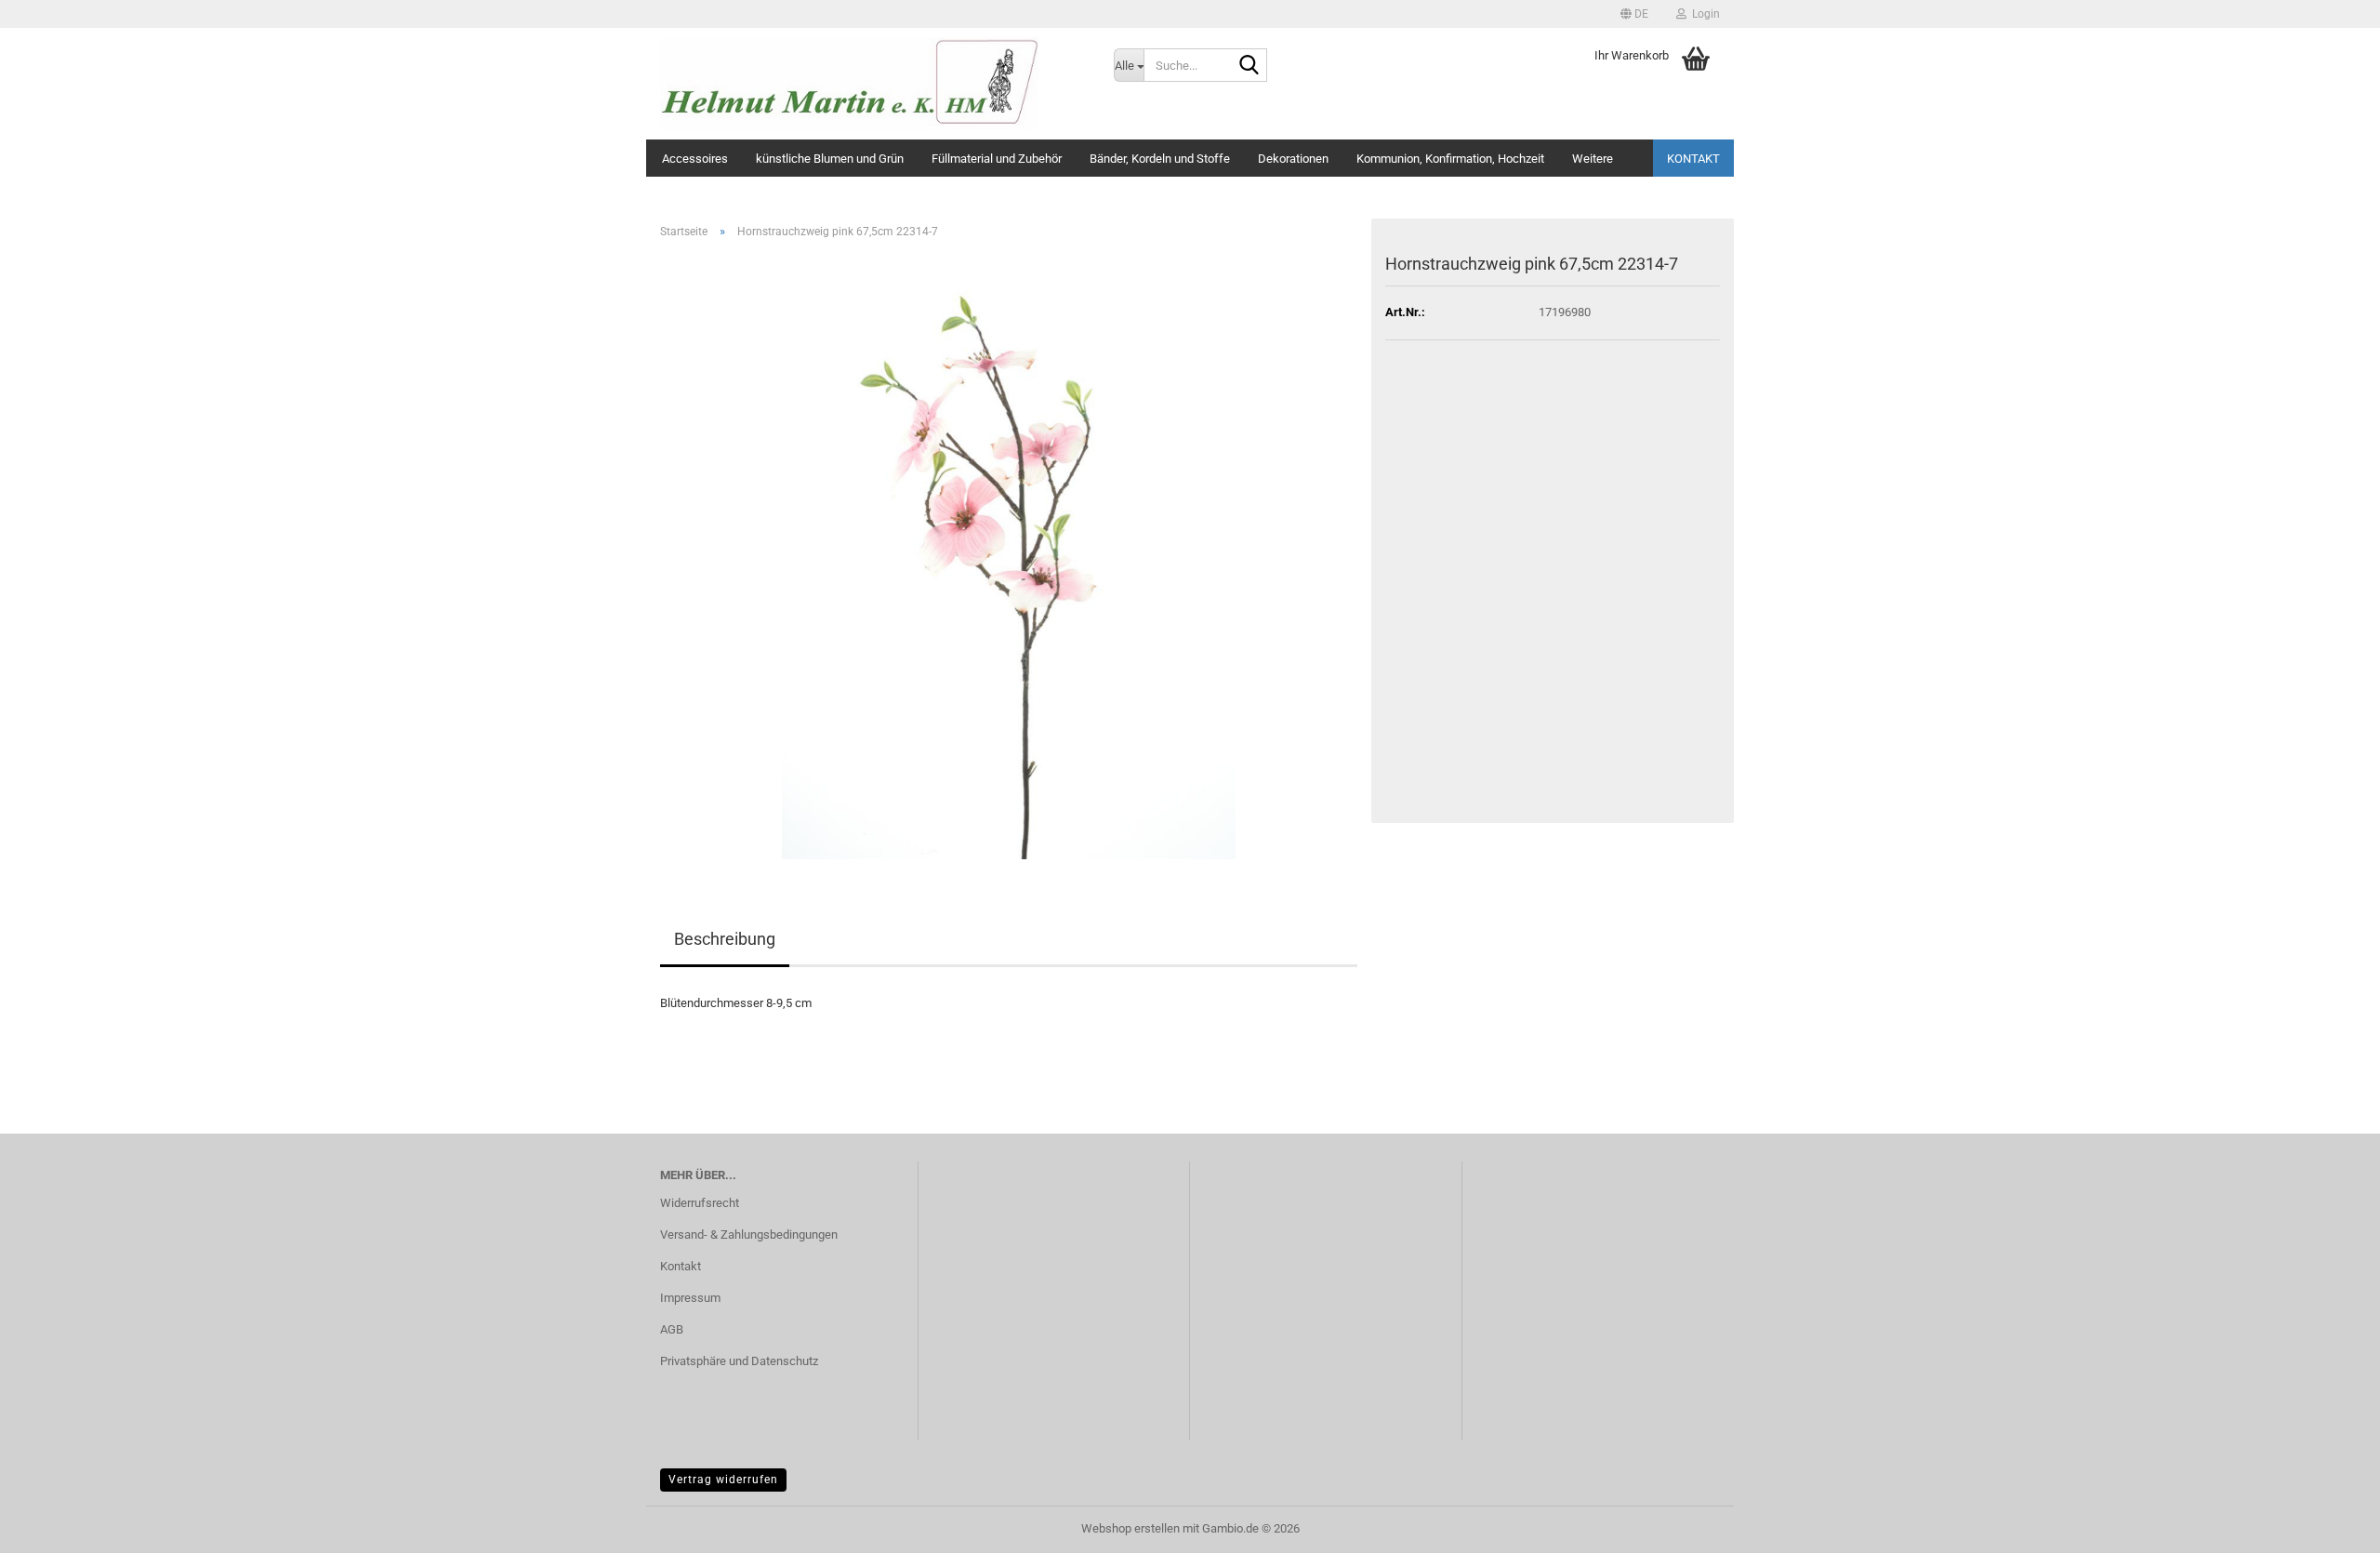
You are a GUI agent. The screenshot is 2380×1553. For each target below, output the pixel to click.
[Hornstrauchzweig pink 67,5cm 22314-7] (1009, 556)
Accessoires (695, 159)
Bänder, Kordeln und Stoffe (1160, 159)
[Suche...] (1249, 66)
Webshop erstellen (1130, 1528)
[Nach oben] (2329, 1525)
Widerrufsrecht (700, 1203)
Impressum (690, 1298)
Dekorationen (1293, 159)
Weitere (1593, 159)
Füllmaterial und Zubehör (997, 159)
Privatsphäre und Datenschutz (739, 1361)
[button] (1634, 14)
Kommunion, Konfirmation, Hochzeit (1450, 159)
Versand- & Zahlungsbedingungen (749, 1234)
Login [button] (1703, 14)
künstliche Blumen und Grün (830, 159)
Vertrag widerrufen (723, 1480)
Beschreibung (725, 939)
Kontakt (1693, 159)
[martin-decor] (873, 84)
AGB (672, 1329)
